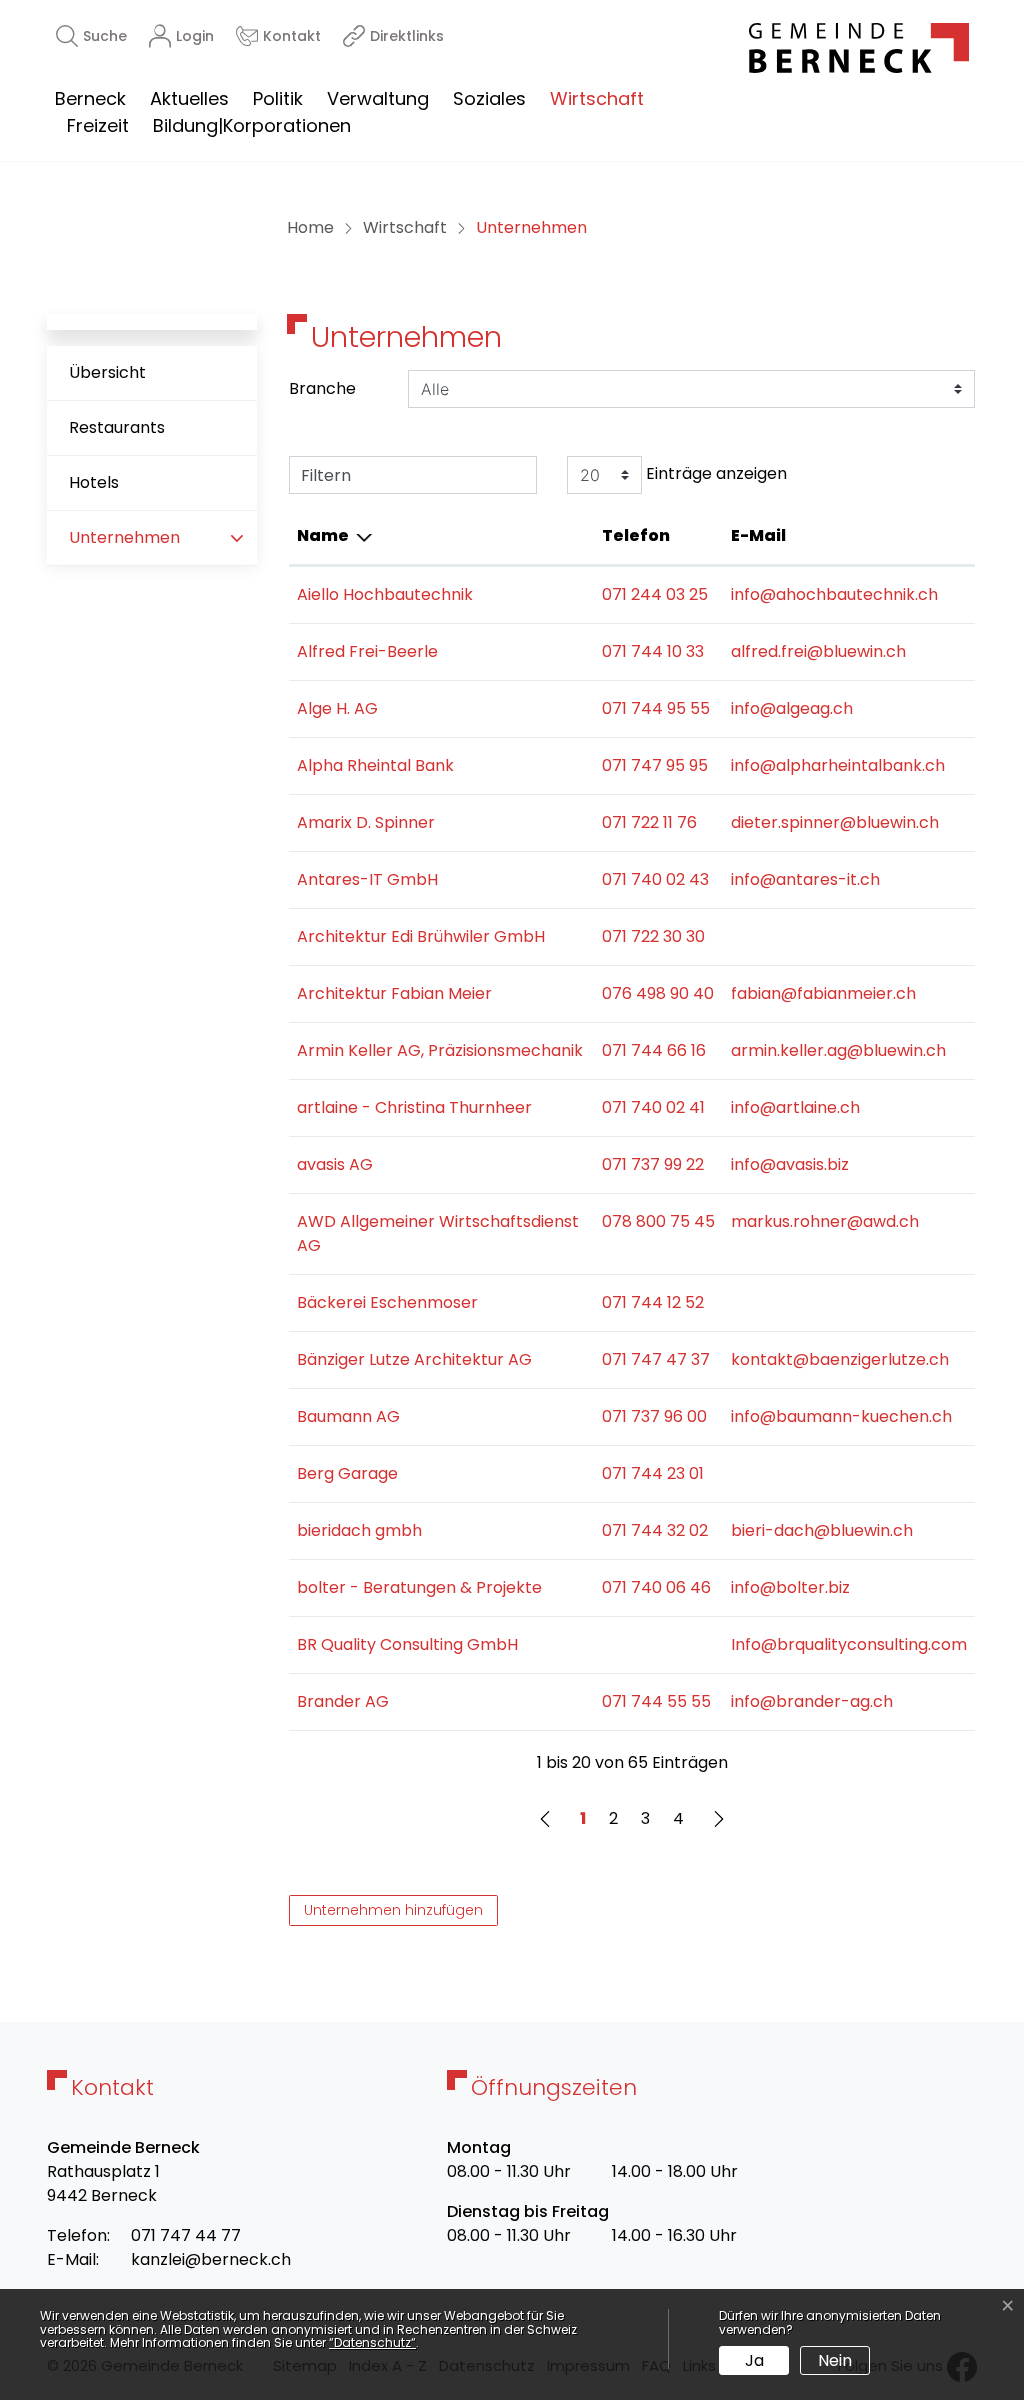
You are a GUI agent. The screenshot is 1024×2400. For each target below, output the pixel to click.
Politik (278, 98)
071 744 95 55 (656, 708)
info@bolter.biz (790, 1587)
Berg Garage (347, 1473)
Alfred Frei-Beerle (367, 651)
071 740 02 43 (655, 879)
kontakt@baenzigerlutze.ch (840, 1359)
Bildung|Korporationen (252, 125)
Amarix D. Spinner (366, 822)
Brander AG (343, 1701)
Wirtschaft (597, 98)
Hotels (94, 482)
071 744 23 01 (653, 1473)
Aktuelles (189, 98)
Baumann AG (348, 1416)
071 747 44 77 (186, 2235)
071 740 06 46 (656, 1587)
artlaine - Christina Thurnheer (414, 1107)
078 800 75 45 (658, 1221)
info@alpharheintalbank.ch (838, 765)
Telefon (636, 535)
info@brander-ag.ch (812, 1701)
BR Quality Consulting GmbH (407, 1644)
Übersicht (107, 372)
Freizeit (98, 125)
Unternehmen (132, 545)
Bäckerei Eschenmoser (387, 1302)
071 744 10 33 (653, 651)
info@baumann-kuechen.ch (841, 1416)
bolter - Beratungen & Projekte (419, 1587)
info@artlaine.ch (795, 1107)
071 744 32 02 (655, 1530)
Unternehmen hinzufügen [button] (393, 1910)
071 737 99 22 (653, 1164)
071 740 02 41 (653, 1107)
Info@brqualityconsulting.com (849, 1644)
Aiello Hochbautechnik (385, 594)
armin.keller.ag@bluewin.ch (838, 1050)
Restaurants (117, 427)
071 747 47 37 (656, 1359)
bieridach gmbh (359, 1530)
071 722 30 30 (653, 936)
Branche (322, 388)
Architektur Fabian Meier (394, 993)
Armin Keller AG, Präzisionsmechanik (440, 1050)
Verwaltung (378, 98)
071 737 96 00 (654, 1416)
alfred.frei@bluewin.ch (818, 651)
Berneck (90, 98)
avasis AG (335, 1164)
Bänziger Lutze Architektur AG (414, 1359)
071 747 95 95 (655, 765)
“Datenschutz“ (372, 2342)
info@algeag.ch (792, 708)
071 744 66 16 (654, 1050)
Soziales (489, 98)
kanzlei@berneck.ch (211, 2259)
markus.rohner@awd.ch (825, 1221)
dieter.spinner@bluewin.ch (835, 822)
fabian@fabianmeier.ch (823, 993)
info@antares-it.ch (805, 879)
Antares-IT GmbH (367, 879)
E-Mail (758, 535)
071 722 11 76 (649, 822)
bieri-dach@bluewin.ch (822, 1530)
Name (323, 535)
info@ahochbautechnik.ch (834, 594)
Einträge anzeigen (714, 473)
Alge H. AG (337, 708)
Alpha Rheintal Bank (375, 765)
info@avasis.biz (790, 1164)
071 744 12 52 (653, 1302)
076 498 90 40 (658, 993)
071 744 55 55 (656, 1701)
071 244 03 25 (655, 594)
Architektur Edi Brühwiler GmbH (421, 936)
